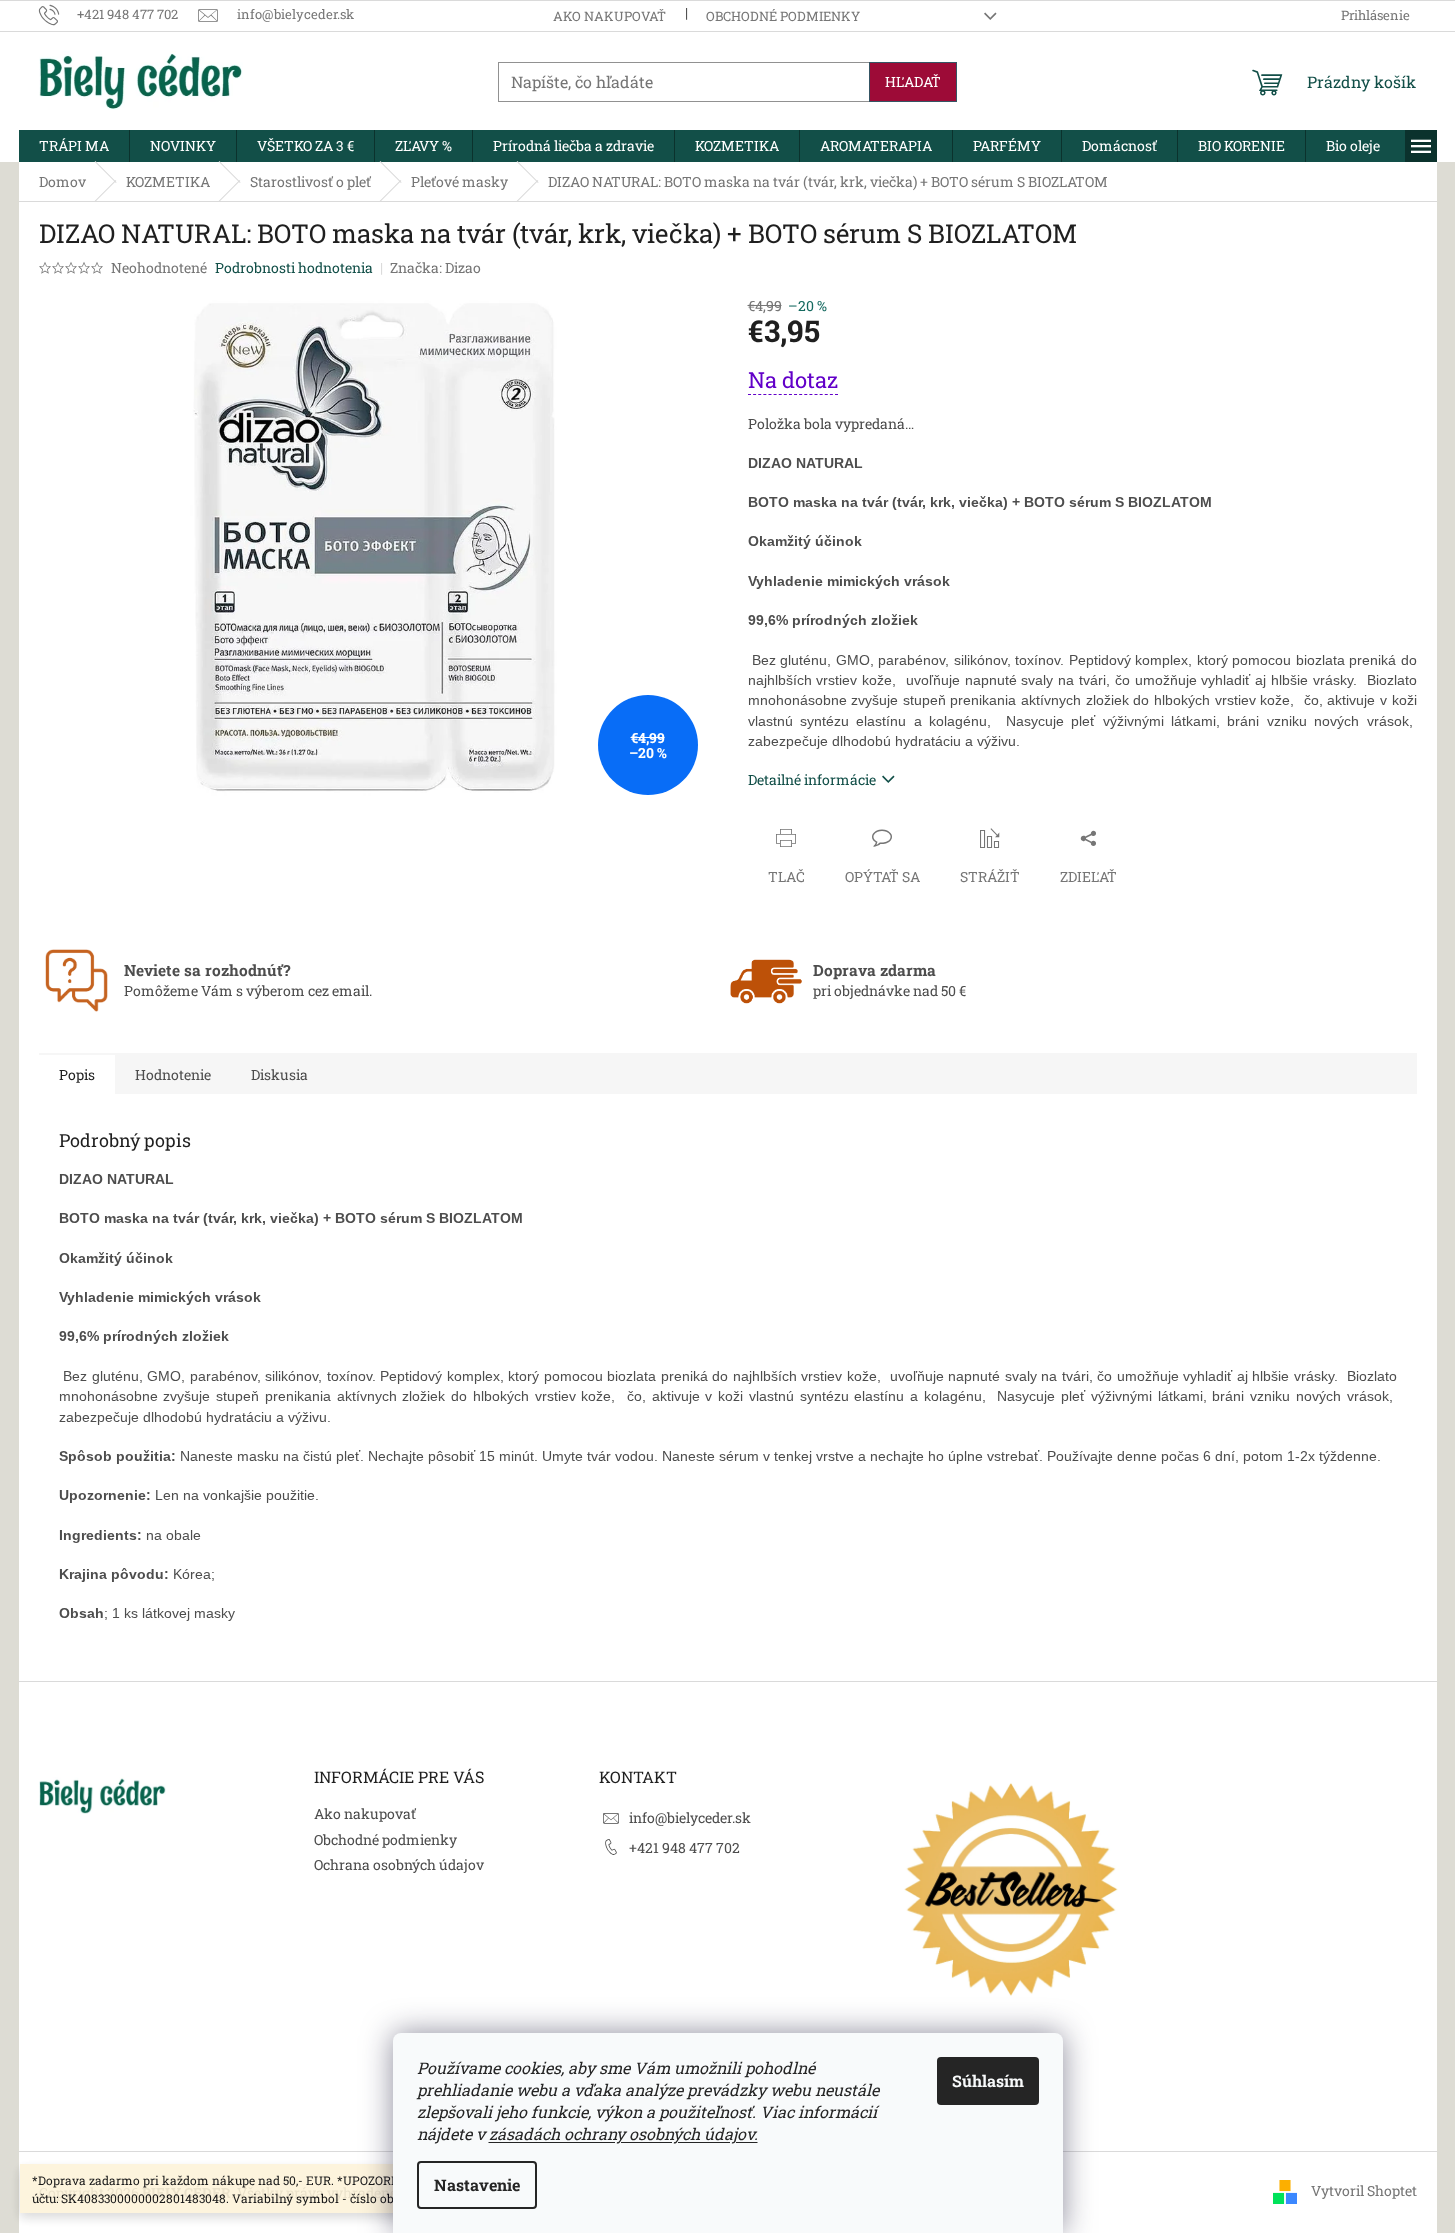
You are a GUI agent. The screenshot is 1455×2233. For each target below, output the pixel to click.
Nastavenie (477, 2184)
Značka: (435, 267)
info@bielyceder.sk (690, 1817)
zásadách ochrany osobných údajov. (623, 2133)
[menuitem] (74, 146)
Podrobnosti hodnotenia (294, 267)
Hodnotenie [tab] (173, 1074)
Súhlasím (988, 2080)
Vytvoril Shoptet (1364, 2190)
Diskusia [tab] (279, 1074)
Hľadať (913, 81)
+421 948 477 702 (684, 1847)
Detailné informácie (812, 779)
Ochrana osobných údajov (399, 1864)
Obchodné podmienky (783, 16)
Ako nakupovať (609, 16)
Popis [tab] (77, 1074)
